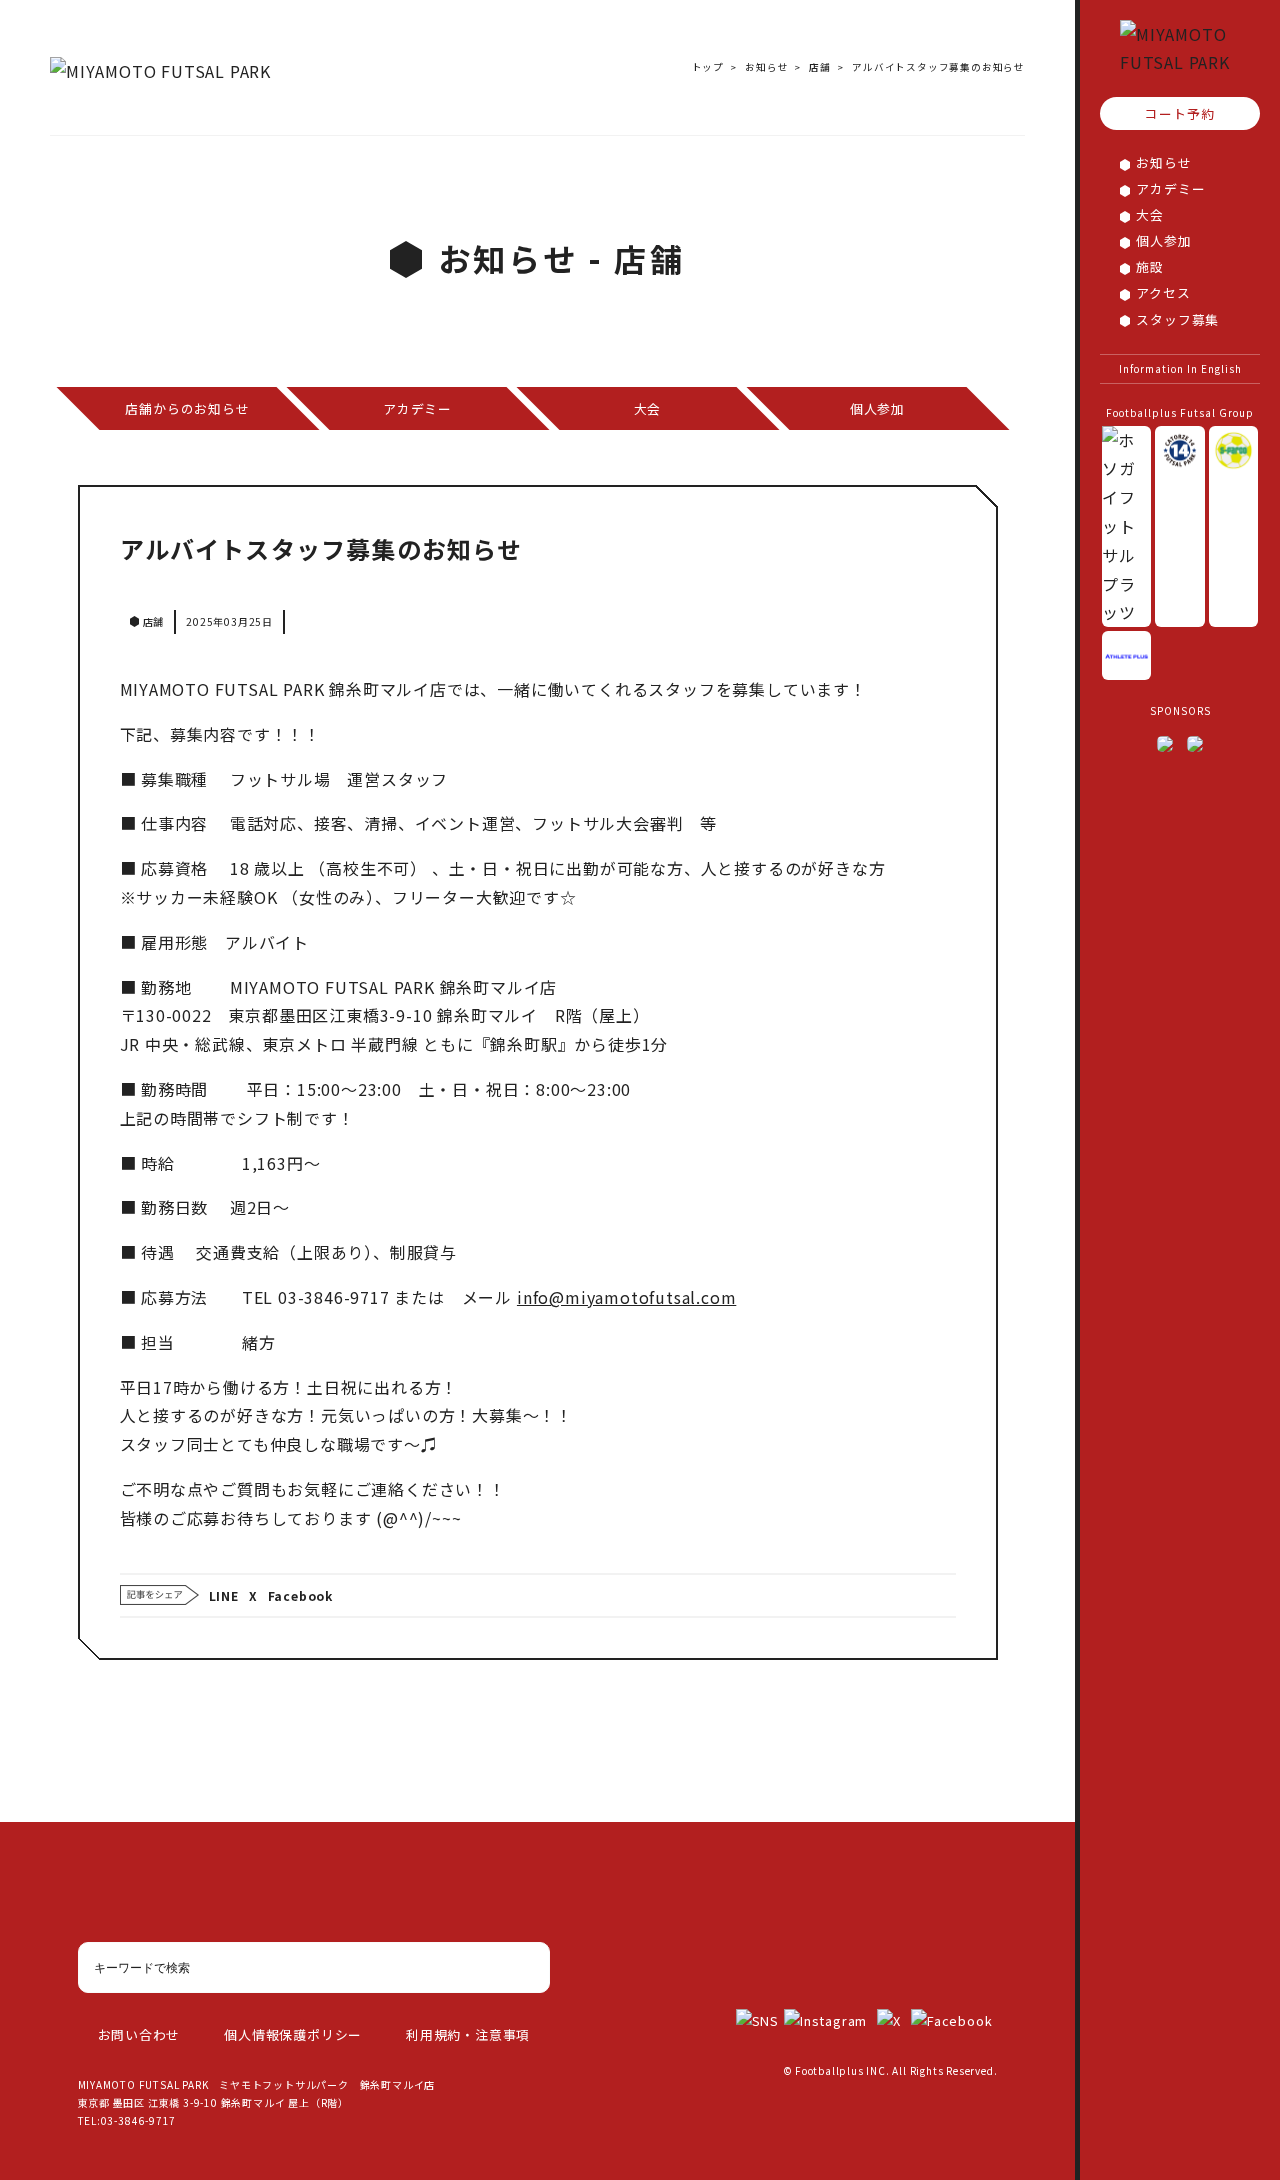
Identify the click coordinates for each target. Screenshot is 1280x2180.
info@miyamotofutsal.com (626, 1297)
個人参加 (1163, 241)
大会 (1150, 215)
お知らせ (1163, 163)
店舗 (820, 67)
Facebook (300, 1595)
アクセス (1163, 293)
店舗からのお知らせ (187, 408)
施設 (1150, 267)
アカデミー (1170, 189)
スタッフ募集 (1177, 319)
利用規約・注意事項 (468, 2034)
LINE (224, 1595)
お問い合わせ (139, 2034)
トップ (708, 67)
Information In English (1180, 368)
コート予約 (1179, 114)
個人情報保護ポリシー (293, 2034)
